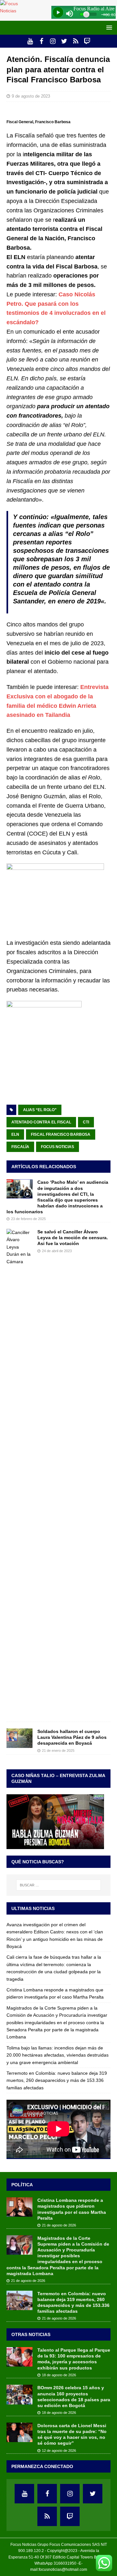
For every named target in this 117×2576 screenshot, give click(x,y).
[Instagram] (53, 41)
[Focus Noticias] (14, 11)
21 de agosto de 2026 (59, 2225)
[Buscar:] (58, 1885)
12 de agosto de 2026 (59, 2451)
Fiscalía (20, 1147)
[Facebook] (41, 41)
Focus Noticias (58, 1147)
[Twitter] (64, 41)
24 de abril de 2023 (57, 1251)
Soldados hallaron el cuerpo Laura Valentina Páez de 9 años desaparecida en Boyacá (72, 1737)
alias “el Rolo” (40, 1110)
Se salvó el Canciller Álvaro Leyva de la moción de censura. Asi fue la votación (73, 1238)
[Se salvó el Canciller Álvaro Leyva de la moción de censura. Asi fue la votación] (19, 1472)
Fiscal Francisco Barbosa (61, 1134)
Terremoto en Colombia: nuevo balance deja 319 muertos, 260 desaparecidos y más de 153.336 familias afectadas (57, 2080)
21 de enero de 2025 (58, 1751)
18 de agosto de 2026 (59, 2375)
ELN (15, 1134)
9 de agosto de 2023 (31, 96)
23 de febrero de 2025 (28, 1219)
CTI (86, 1122)
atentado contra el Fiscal (41, 1122)
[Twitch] (87, 41)
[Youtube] (30, 41)
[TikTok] (76, 41)
